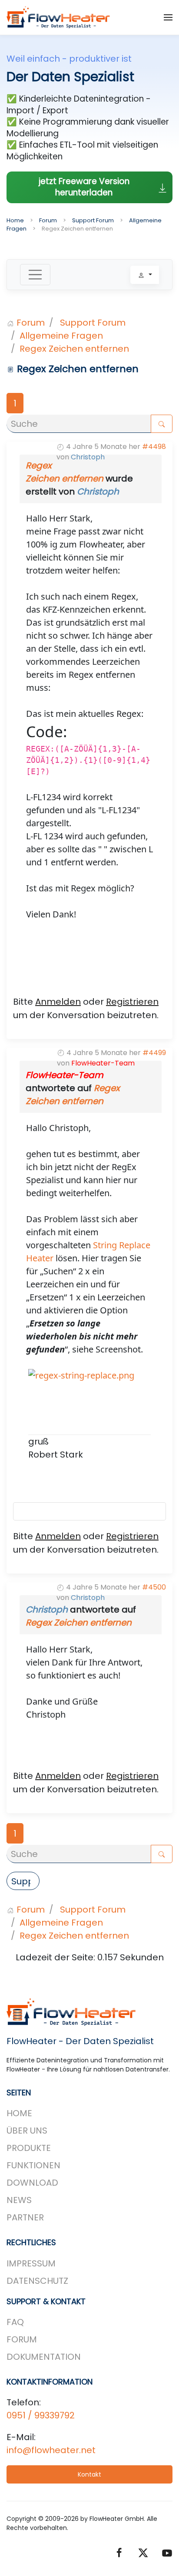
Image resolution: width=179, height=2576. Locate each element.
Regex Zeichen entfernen (79, 1623)
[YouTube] (167, 2552)
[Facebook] (119, 2552)
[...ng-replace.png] (81, 1390)
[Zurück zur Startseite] (59, 17)
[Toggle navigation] (35, 275)
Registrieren (132, 1002)
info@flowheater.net (51, 2450)
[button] (168, 17)
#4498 (154, 447)
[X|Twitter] (143, 2552)
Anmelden (58, 1002)
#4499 (154, 1053)
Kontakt (89, 2474)
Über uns (27, 2131)
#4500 (154, 1587)
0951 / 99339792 (41, 2415)
